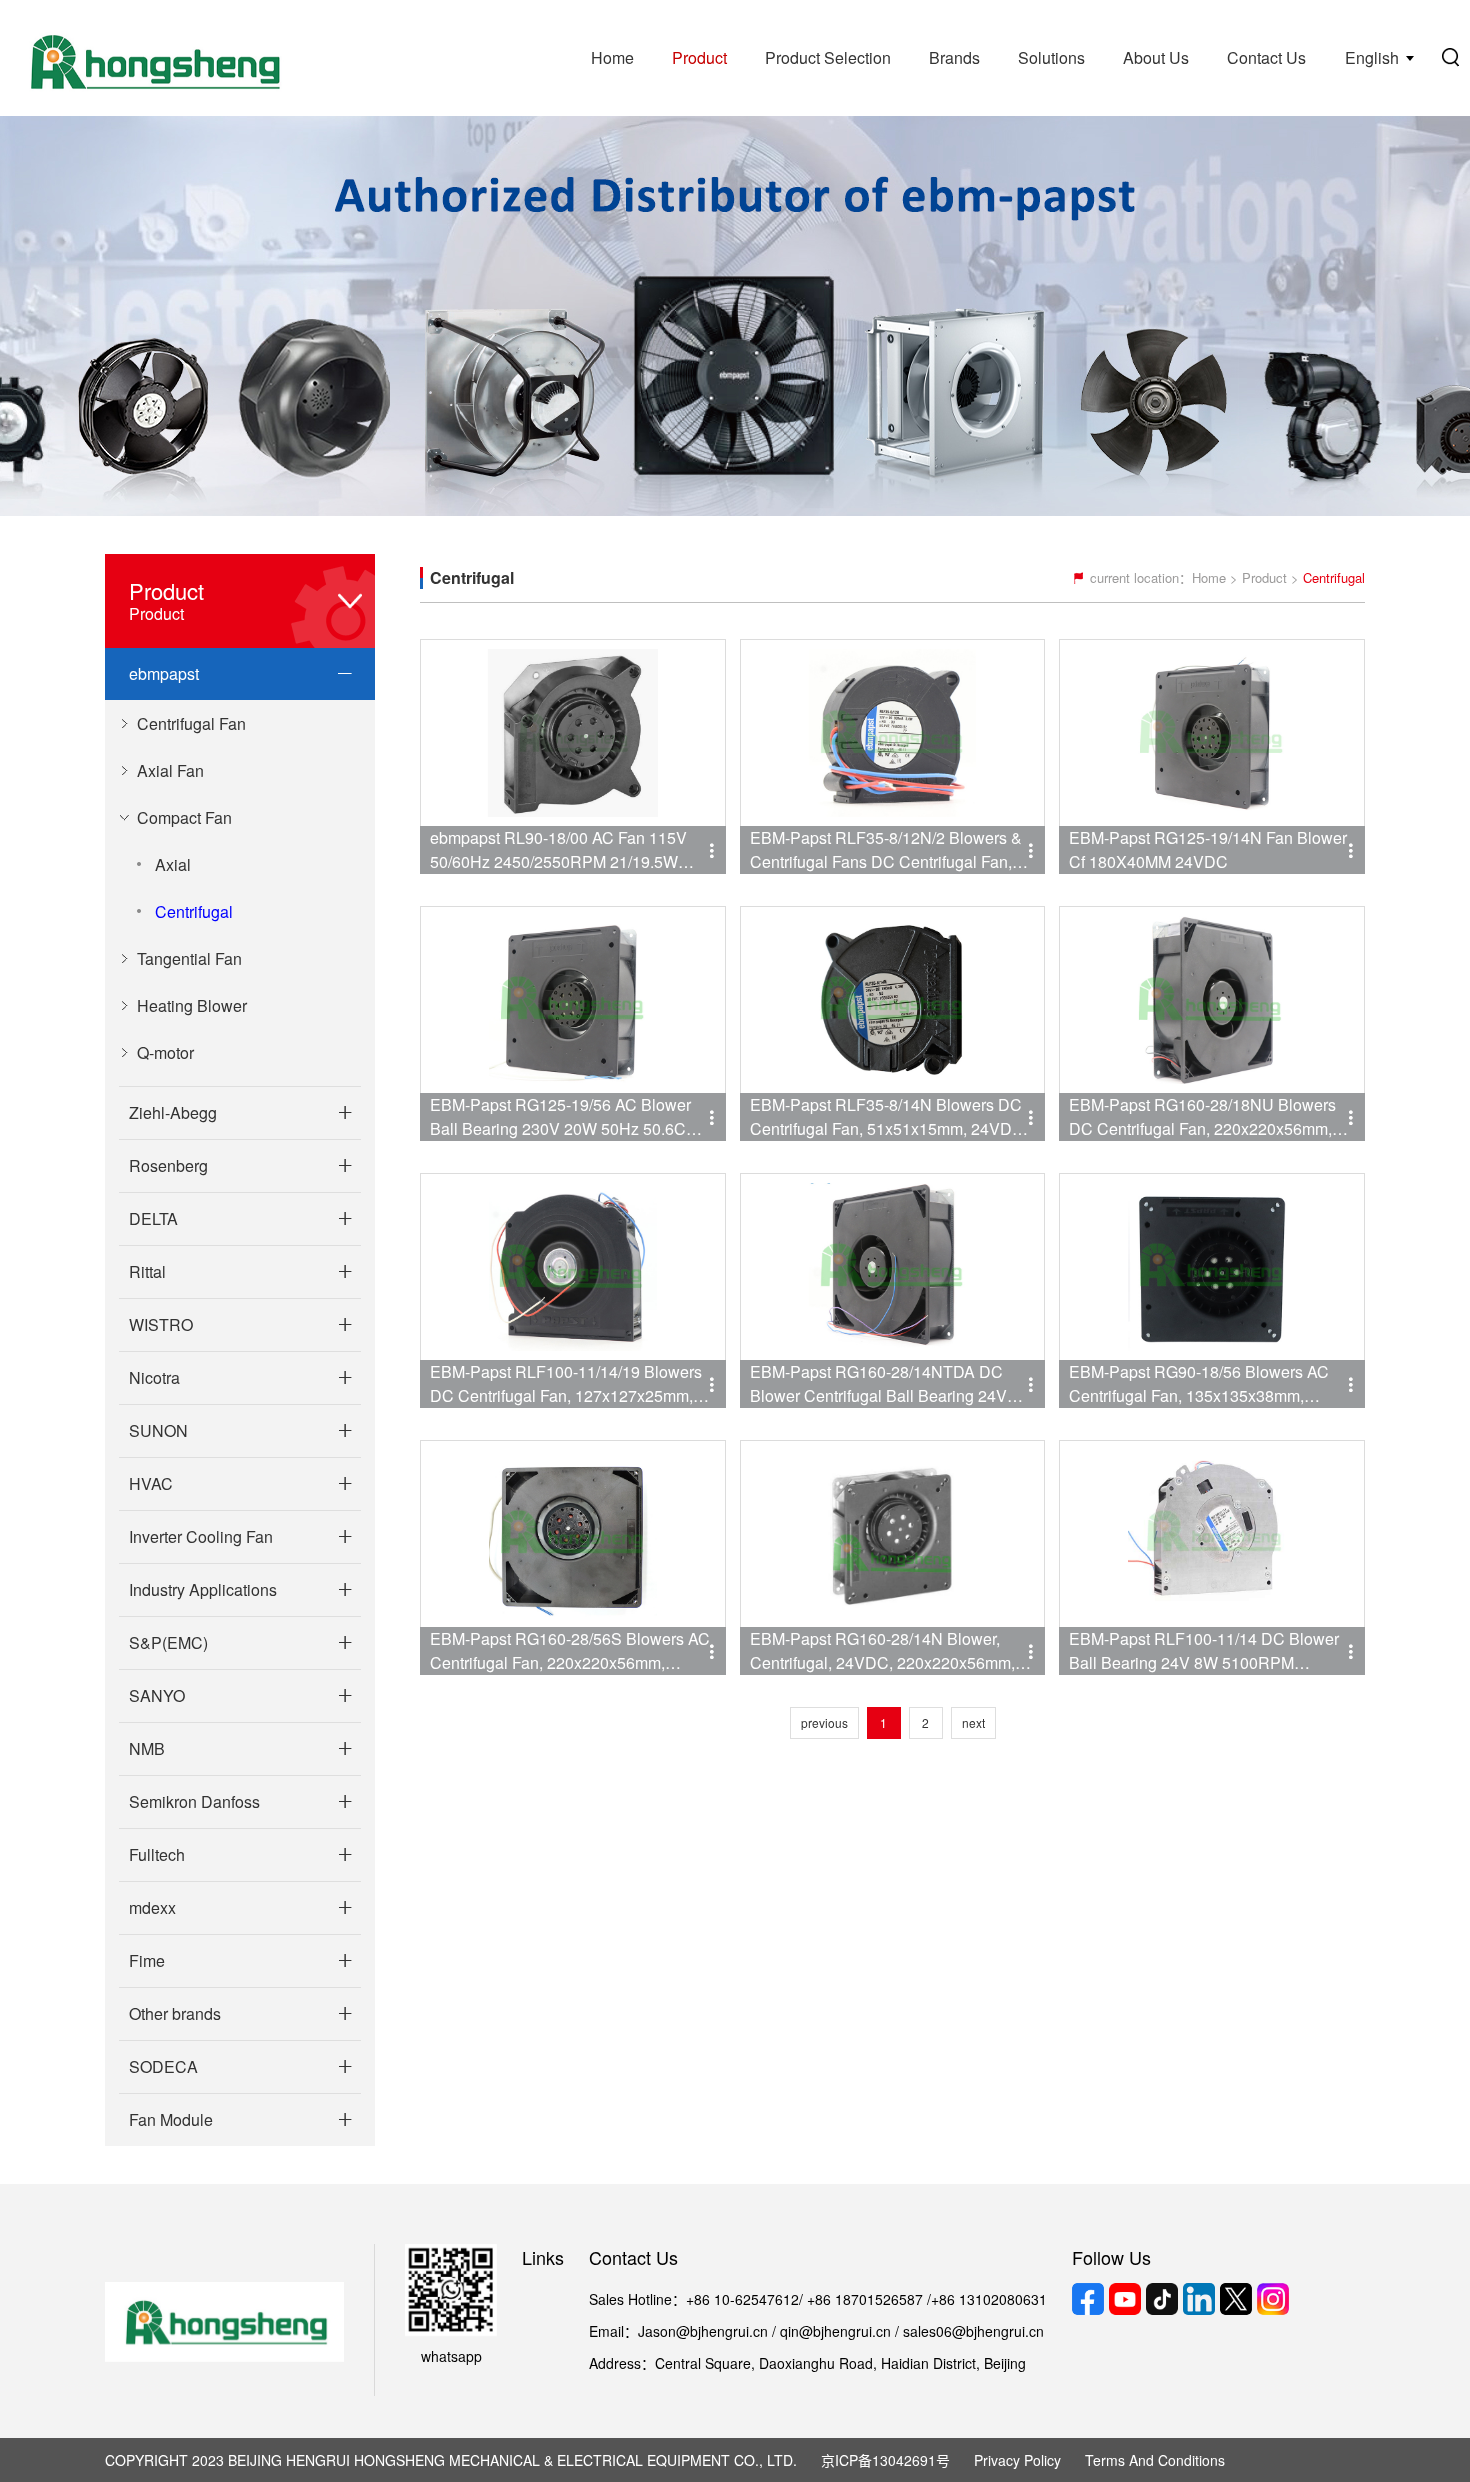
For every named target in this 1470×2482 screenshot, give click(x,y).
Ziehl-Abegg (173, 1112)
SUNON (158, 1430)
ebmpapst (164, 673)
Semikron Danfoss (194, 1801)
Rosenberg (168, 1165)
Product (699, 57)
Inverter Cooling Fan (201, 1536)
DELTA (153, 1218)
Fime (147, 1960)
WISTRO (161, 1324)
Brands (954, 57)
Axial (173, 864)
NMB (147, 1748)
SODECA (163, 2066)
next (973, 1722)
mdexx (152, 1907)
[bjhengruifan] (153, 58)
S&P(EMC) (168, 1642)
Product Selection (828, 57)
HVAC (151, 1483)
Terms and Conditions (1155, 2460)
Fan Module (171, 2119)
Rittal (147, 1271)
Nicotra (154, 1377)
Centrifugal (194, 911)
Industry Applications (203, 1589)
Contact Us (1266, 57)
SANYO (157, 1695)
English (1372, 57)
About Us (1156, 57)
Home (612, 57)
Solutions (1051, 57)
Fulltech (157, 1854)
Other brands (175, 2013)
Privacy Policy (1017, 2460)
